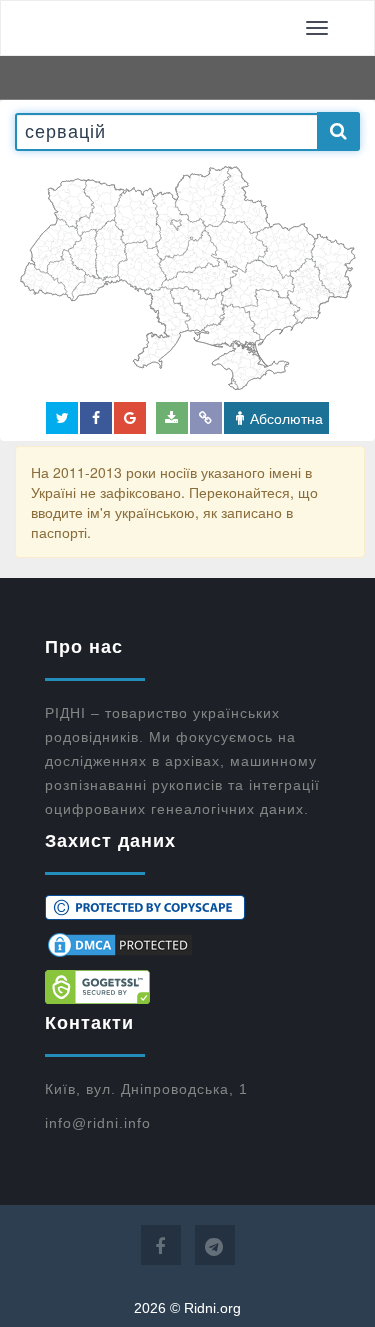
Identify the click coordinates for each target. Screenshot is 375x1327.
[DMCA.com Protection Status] (187, 945)
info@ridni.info (98, 1123)
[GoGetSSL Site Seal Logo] (187, 987)
